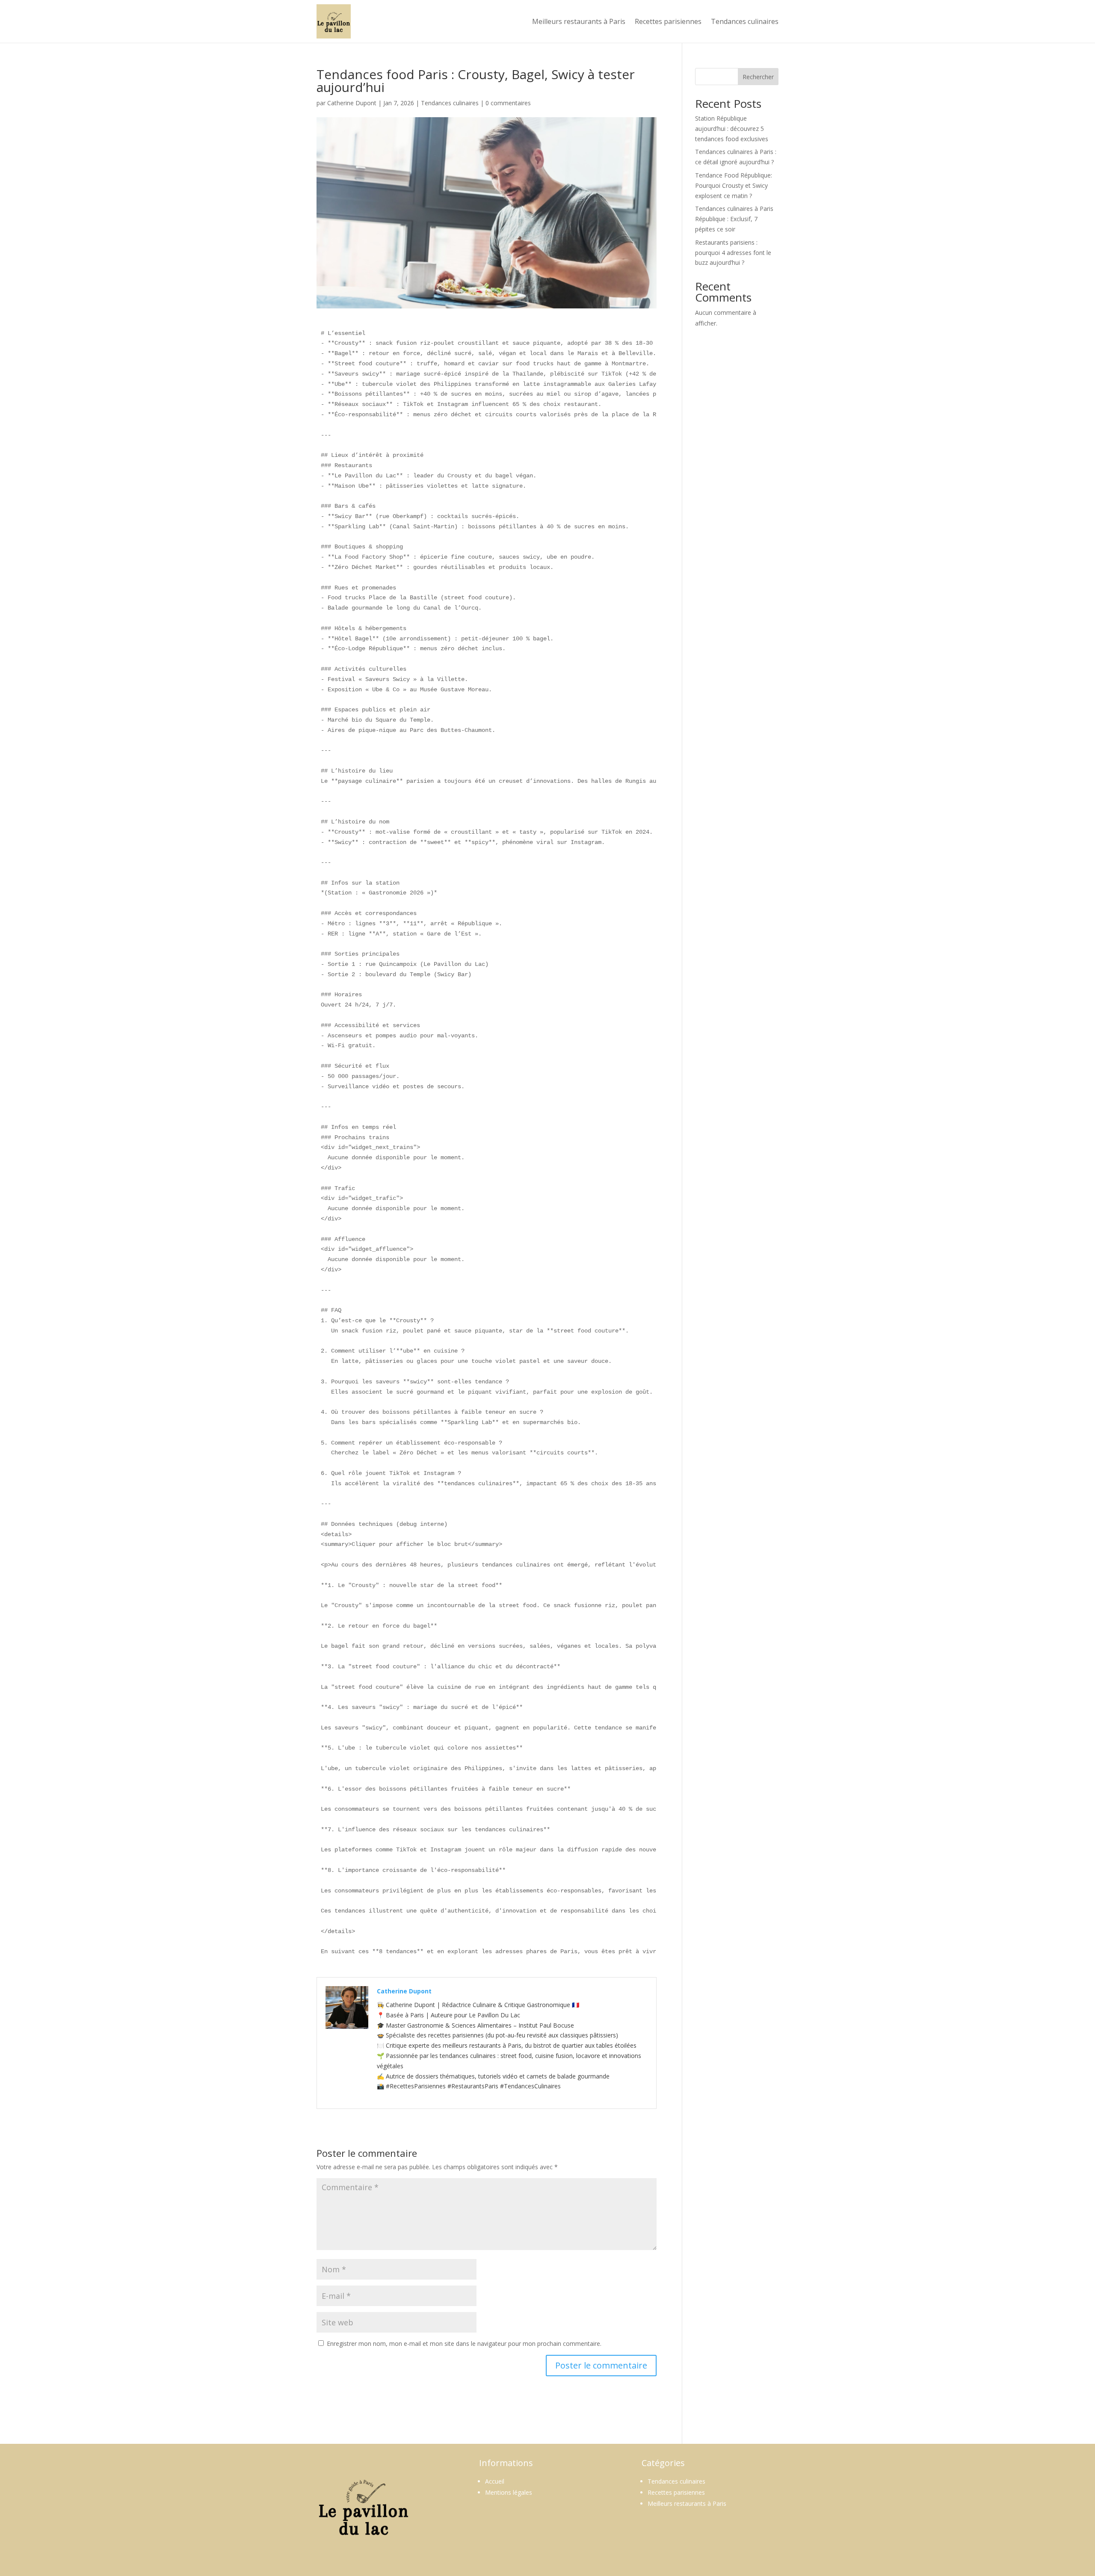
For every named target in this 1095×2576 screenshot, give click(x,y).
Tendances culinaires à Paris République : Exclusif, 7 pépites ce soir (734, 219)
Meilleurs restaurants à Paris (579, 21)
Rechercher (758, 77)
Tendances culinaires (745, 21)
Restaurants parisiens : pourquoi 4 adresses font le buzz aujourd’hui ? (733, 253)
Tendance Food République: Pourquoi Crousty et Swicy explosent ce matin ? (734, 185)
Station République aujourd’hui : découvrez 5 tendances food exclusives (732, 129)
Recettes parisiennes (668, 21)
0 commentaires (508, 103)
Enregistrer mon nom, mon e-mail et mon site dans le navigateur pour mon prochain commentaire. (464, 2344)
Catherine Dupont (352, 103)
